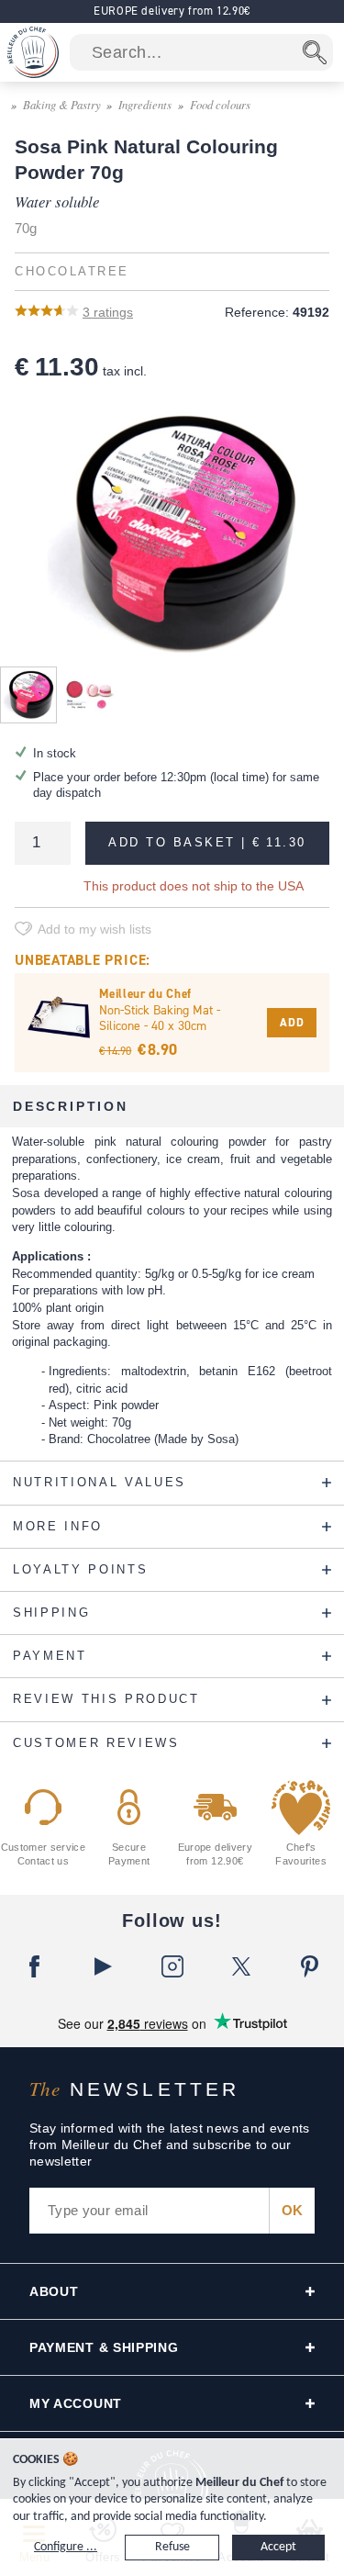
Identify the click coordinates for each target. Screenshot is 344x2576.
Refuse (172, 2547)
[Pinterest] (310, 1966)
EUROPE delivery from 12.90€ (172, 11)
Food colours (220, 104)
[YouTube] (103, 1966)
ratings (108, 312)
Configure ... (66, 2547)
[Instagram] (172, 1966)
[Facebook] (34, 1966)
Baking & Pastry (62, 104)
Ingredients (145, 104)
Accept (278, 2547)
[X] (241, 1966)
